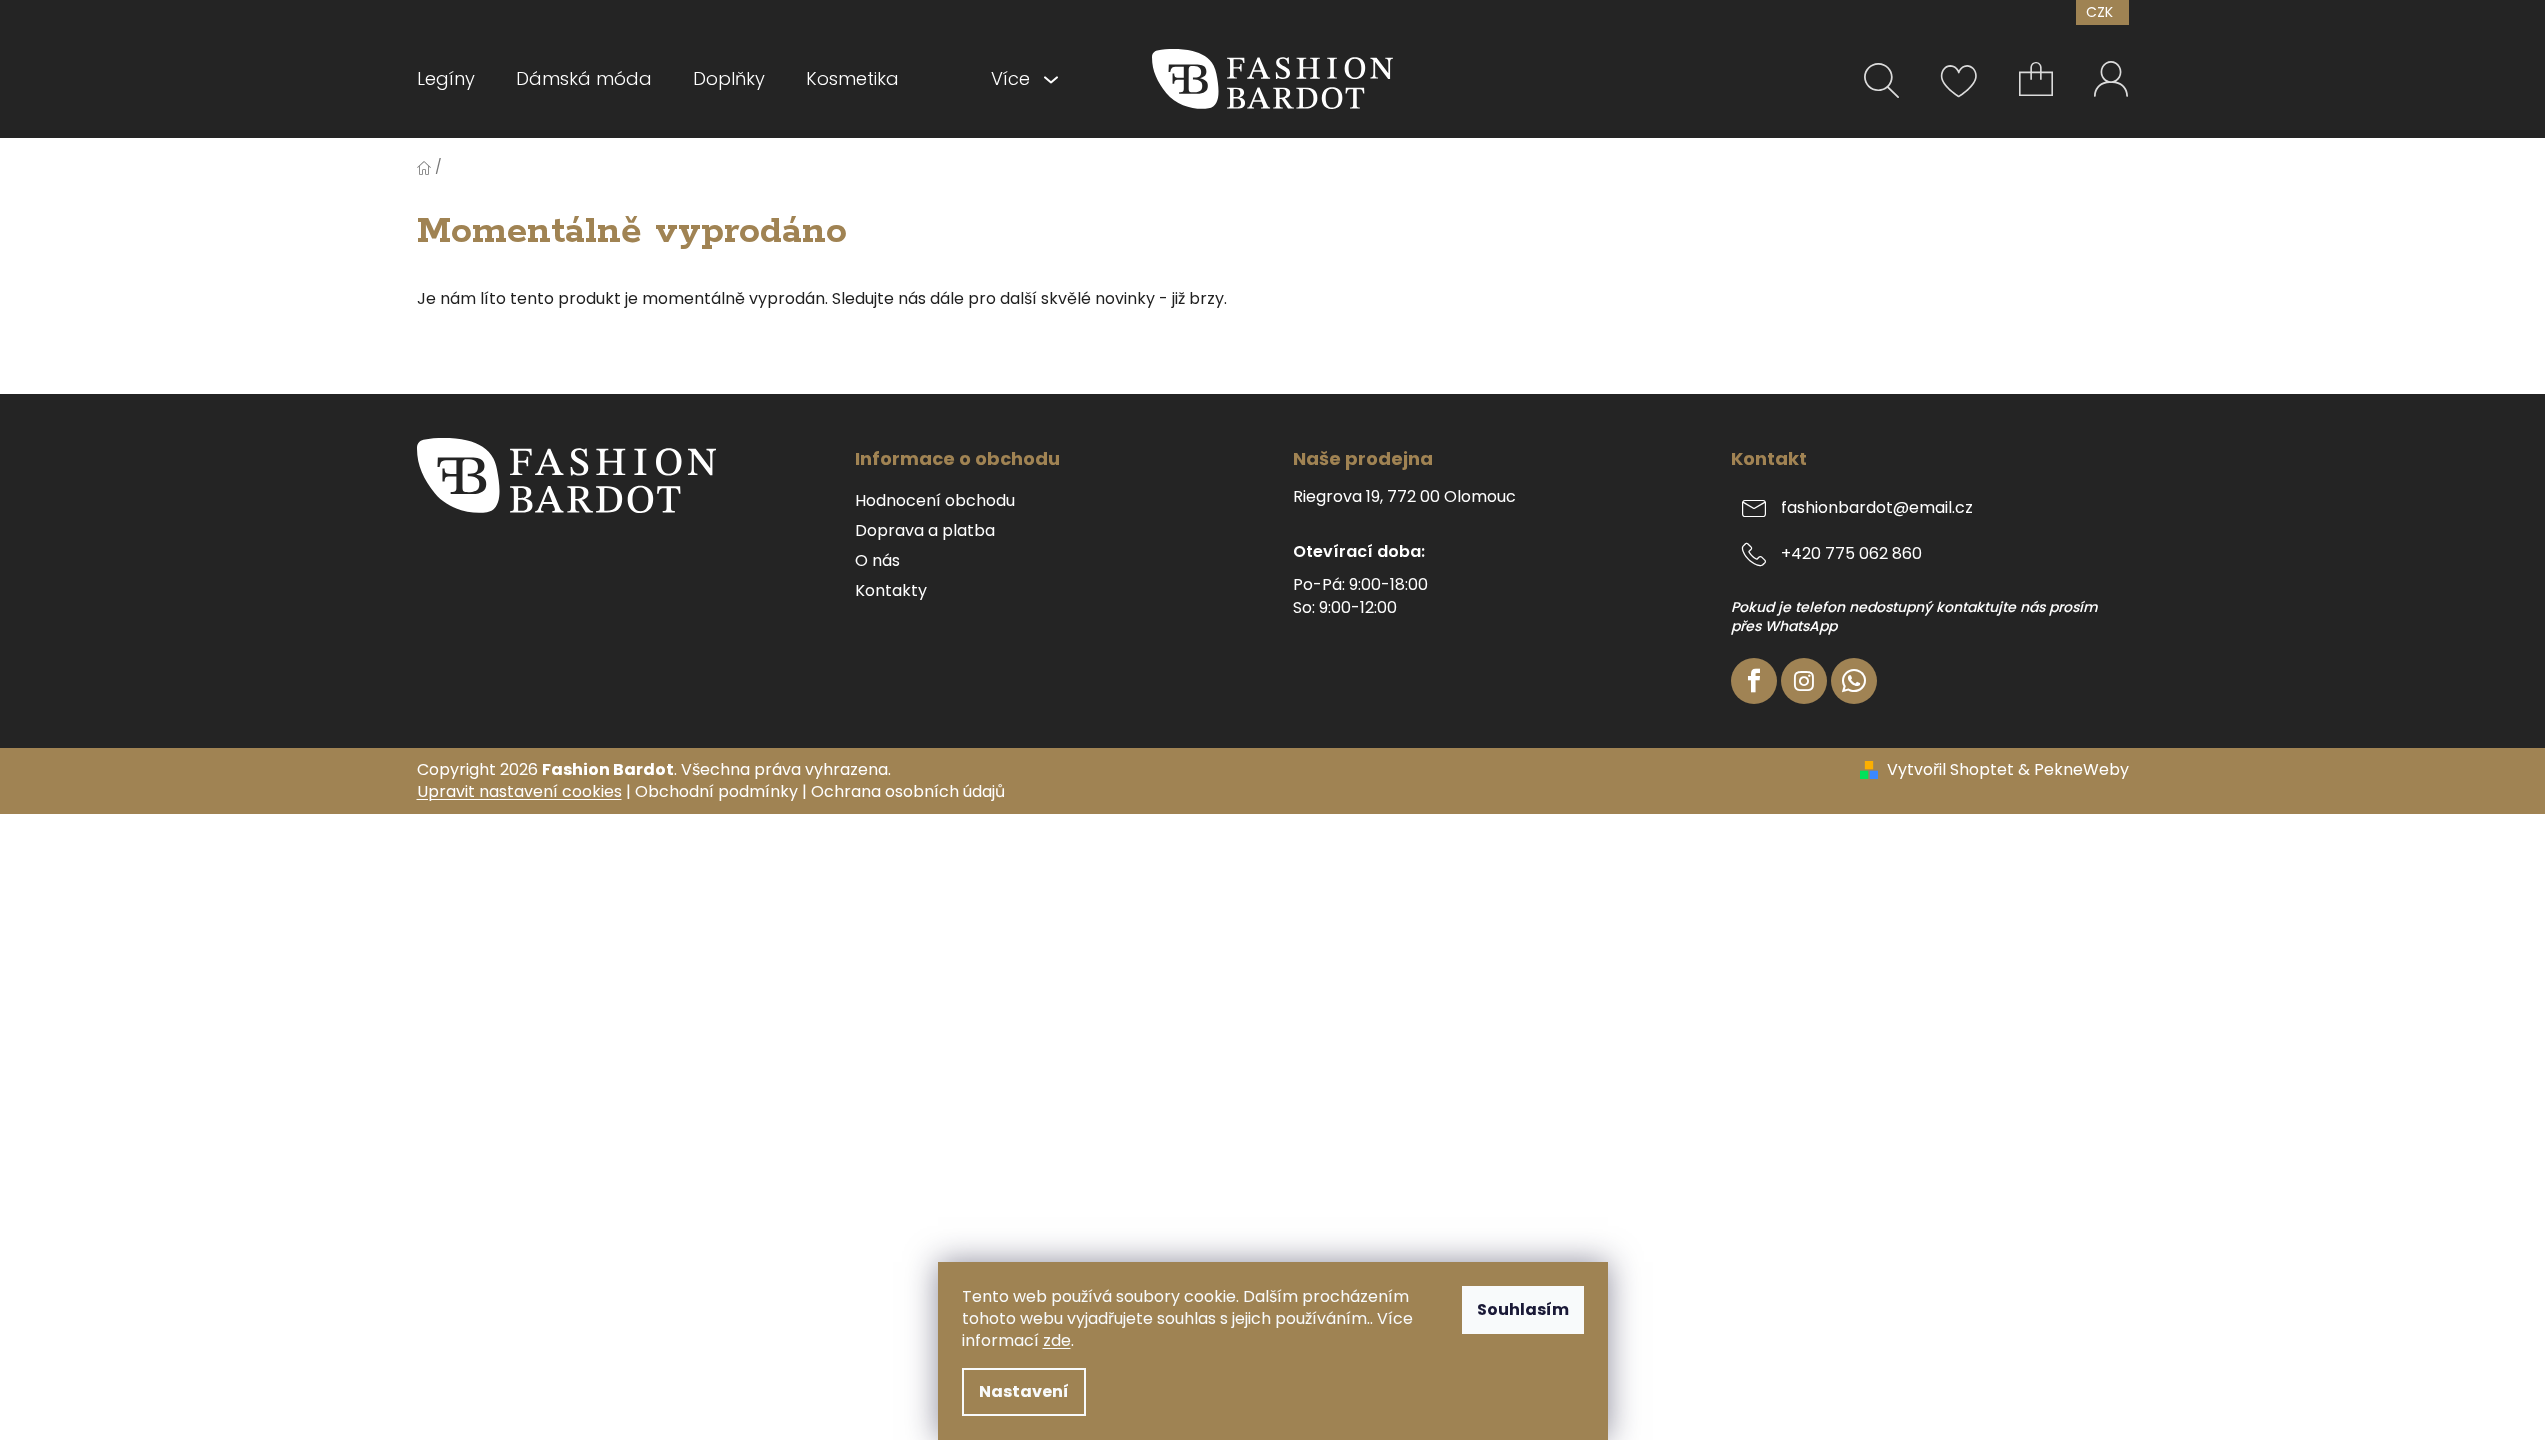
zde (1057, 1340)
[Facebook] (1754, 681)
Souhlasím (1523, 1309)
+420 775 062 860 (1851, 553)
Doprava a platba (925, 531)
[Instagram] (1804, 681)
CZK (2101, 12)
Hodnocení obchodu (935, 501)
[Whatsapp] (1854, 681)
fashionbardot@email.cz (1877, 507)
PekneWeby (2081, 770)
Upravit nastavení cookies (519, 791)
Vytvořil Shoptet (1950, 770)
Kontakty (891, 591)
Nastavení (1024, 1391)
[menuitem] (456, 79)
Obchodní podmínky (716, 791)
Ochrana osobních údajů (908, 791)
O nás (877, 561)
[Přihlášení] (2111, 78)
